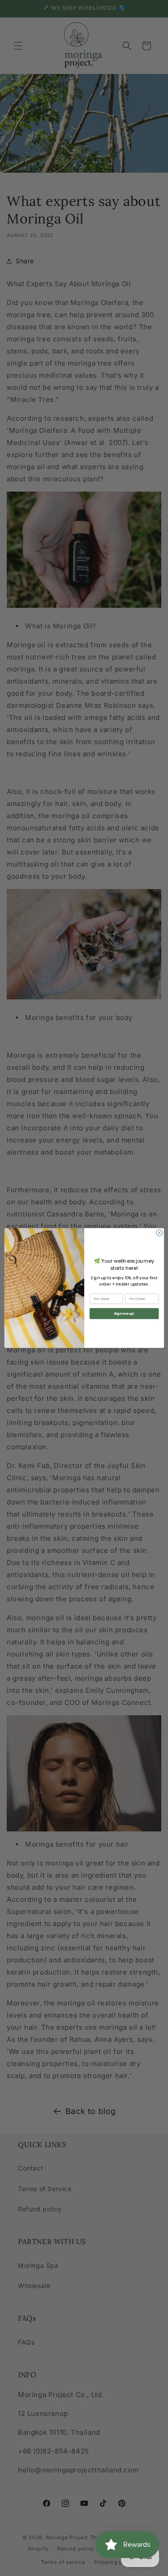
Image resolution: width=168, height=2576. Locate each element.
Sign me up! (124, 1314)
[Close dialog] (159, 1233)
